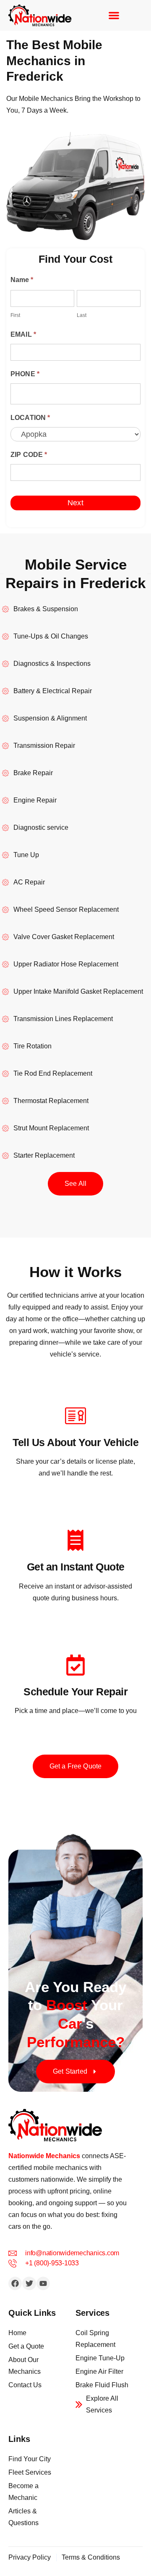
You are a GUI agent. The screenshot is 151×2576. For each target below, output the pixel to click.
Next (75, 503)
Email (23, 334)
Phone (25, 374)
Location (30, 418)
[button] (114, 15)
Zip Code (29, 455)
